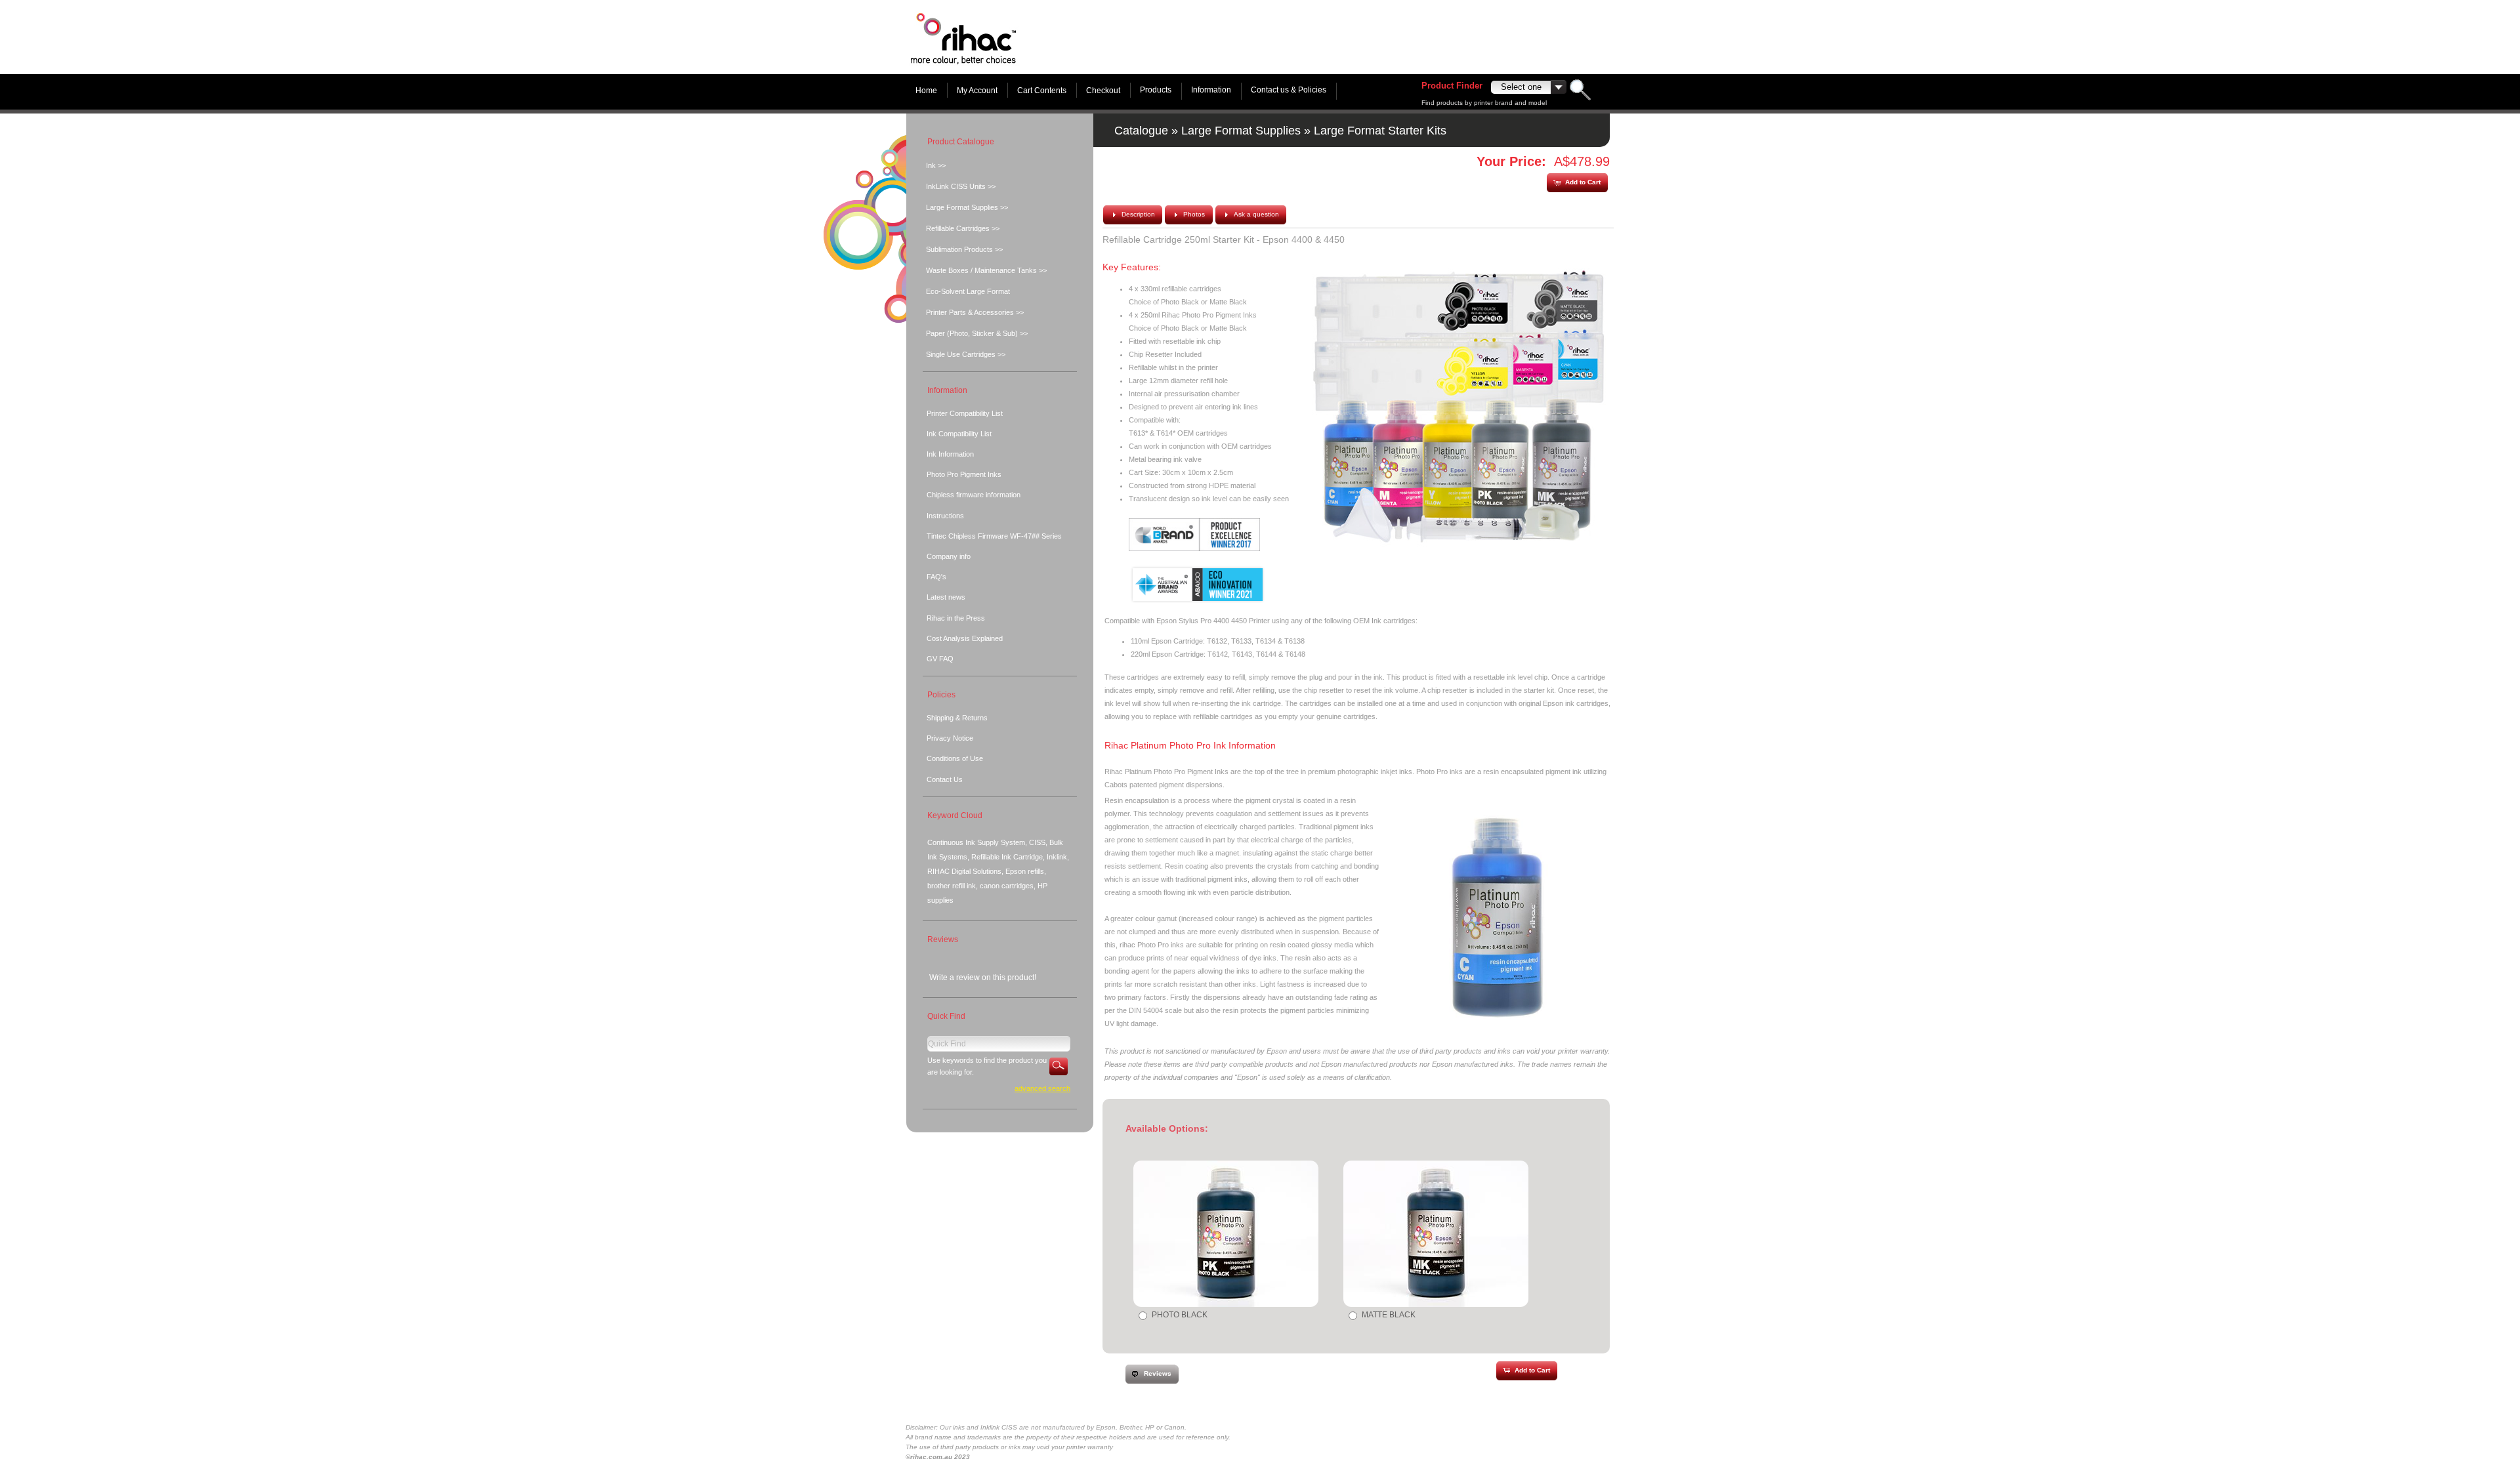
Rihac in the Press (956, 618)
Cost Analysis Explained (965, 638)
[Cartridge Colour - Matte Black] (1436, 1234)
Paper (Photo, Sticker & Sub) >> (977, 333)
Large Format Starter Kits (1380, 131)
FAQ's (936, 577)
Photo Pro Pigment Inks (964, 474)
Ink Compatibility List (959, 434)
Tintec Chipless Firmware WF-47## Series (994, 536)
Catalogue (1141, 131)
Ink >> (936, 165)
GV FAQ (940, 659)
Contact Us (945, 779)
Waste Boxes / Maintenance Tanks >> (986, 270)
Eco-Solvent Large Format (968, 291)
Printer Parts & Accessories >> (975, 312)
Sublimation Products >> (964, 249)
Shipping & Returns (957, 718)
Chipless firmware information (974, 495)
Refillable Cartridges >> (963, 228)
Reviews (943, 939)
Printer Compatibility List (965, 413)
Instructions (945, 516)
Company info (949, 556)
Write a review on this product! (983, 978)
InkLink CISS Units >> (961, 186)
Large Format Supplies (1241, 131)
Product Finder (1452, 86)
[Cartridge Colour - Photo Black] (1226, 1234)
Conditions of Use (955, 758)
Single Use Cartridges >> (966, 354)
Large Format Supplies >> (967, 207)
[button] (1577, 183)
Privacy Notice (950, 738)
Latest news (946, 597)
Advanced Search (1042, 1088)
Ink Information (950, 454)
